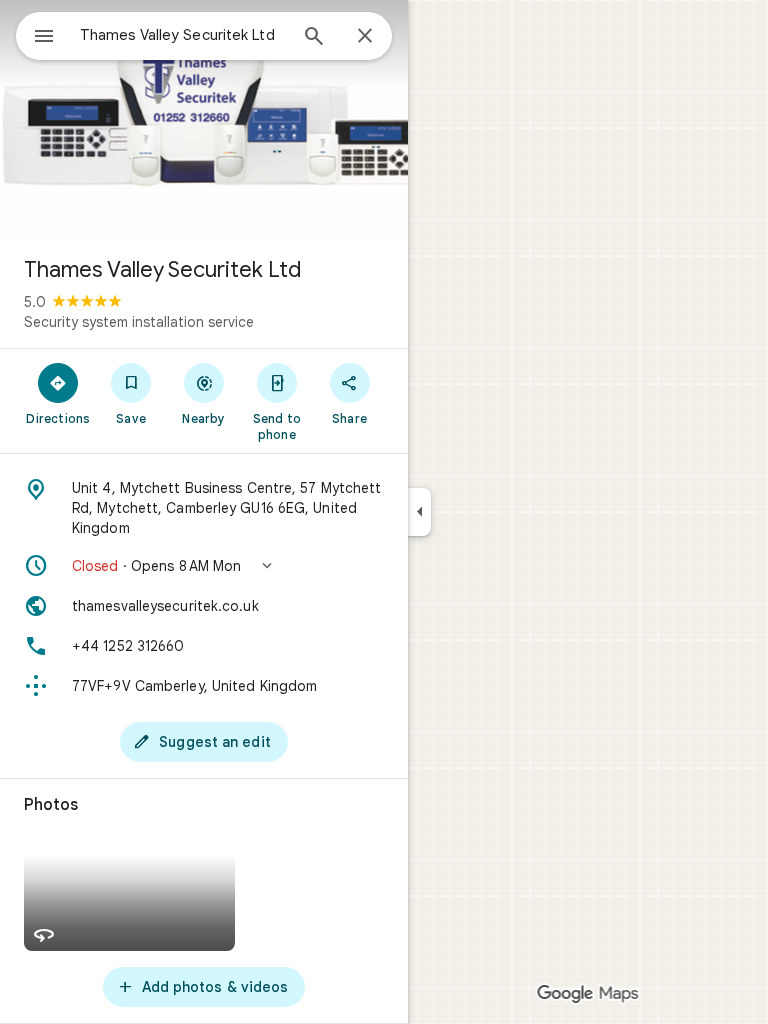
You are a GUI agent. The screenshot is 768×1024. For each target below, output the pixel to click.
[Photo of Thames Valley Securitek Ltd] (204, 120)
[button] (204, 566)
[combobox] (183, 35)
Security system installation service (139, 322)
